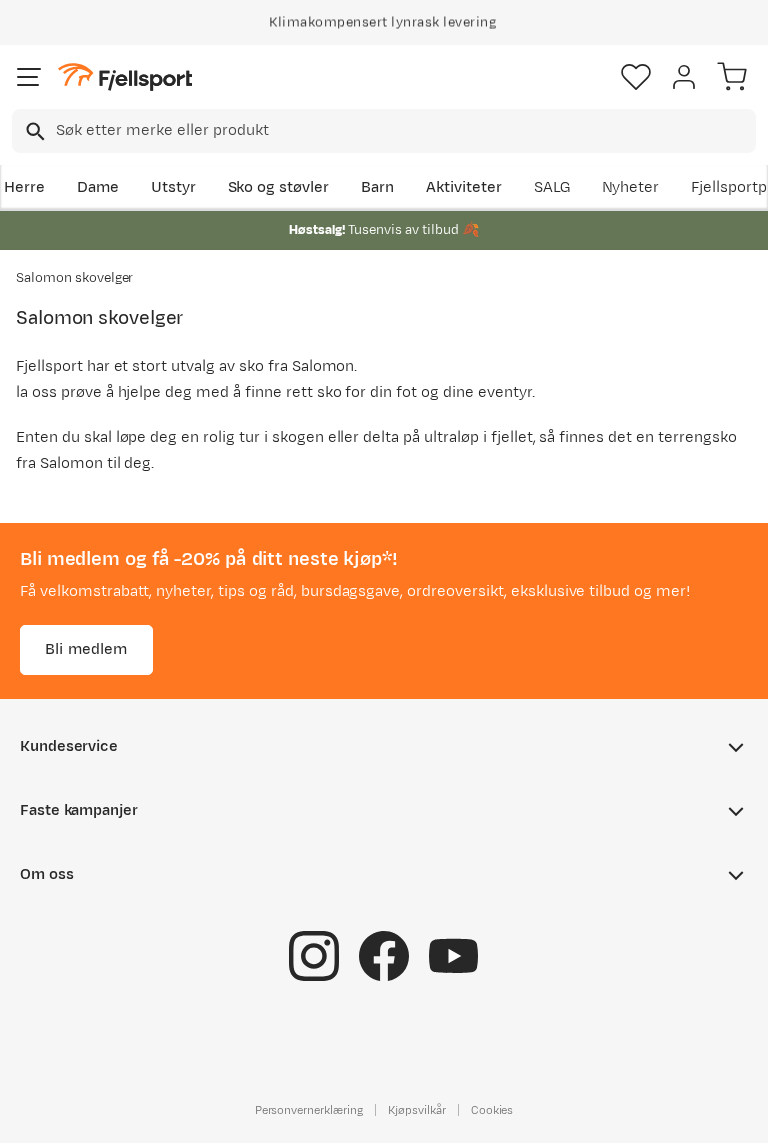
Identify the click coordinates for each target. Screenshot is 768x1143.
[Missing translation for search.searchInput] (33, 131)
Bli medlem (86, 649)
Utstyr (173, 187)
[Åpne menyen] (29, 77)
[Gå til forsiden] (125, 77)
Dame (98, 187)
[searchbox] (404, 131)
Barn (377, 187)
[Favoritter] (636, 77)
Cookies (492, 1110)
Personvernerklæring (309, 1110)
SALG (552, 187)
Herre (24, 187)
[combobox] (384, 131)
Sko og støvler (279, 187)
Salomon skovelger (74, 278)
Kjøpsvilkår (417, 1110)
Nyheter (631, 187)
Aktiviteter (464, 187)
